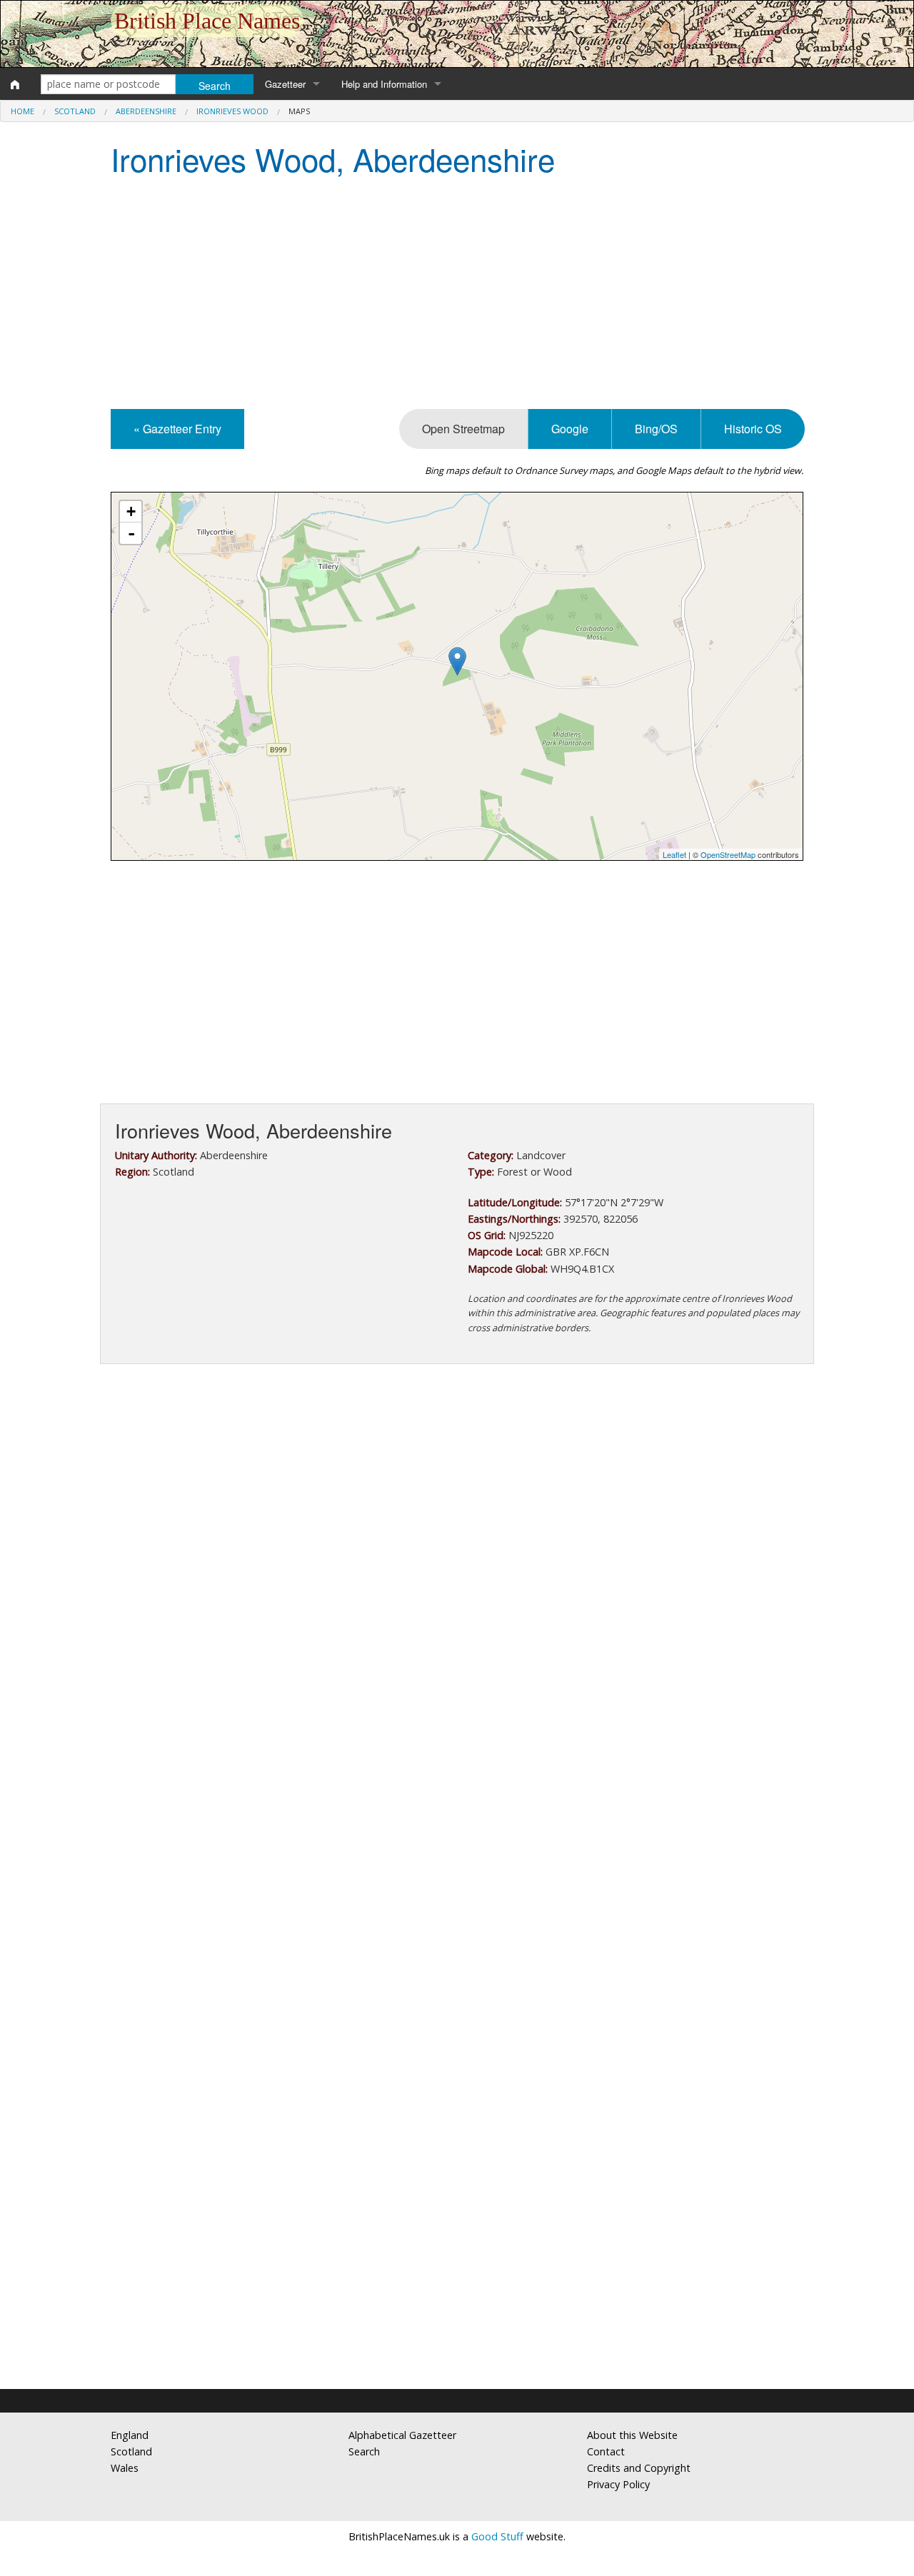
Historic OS (753, 429)
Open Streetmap (463, 429)
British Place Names (207, 21)
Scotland (75, 111)
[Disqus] (457, 1802)
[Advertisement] (457, 295)
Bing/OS (656, 429)
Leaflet (674, 854)
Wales (125, 2468)
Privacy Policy (618, 2484)
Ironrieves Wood (232, 111)
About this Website (632, 2435)
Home (22, 111)
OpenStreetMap (728, 854)
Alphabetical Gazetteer (402, 2435)
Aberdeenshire (146, 111)
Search (364, 2451)
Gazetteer (285, 84)
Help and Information (384, 84)
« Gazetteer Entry (177, 429)
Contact (606, 2451)
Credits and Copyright (639, 2468)
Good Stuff (497, 2536)
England (130, 2435)
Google (570, 429)
